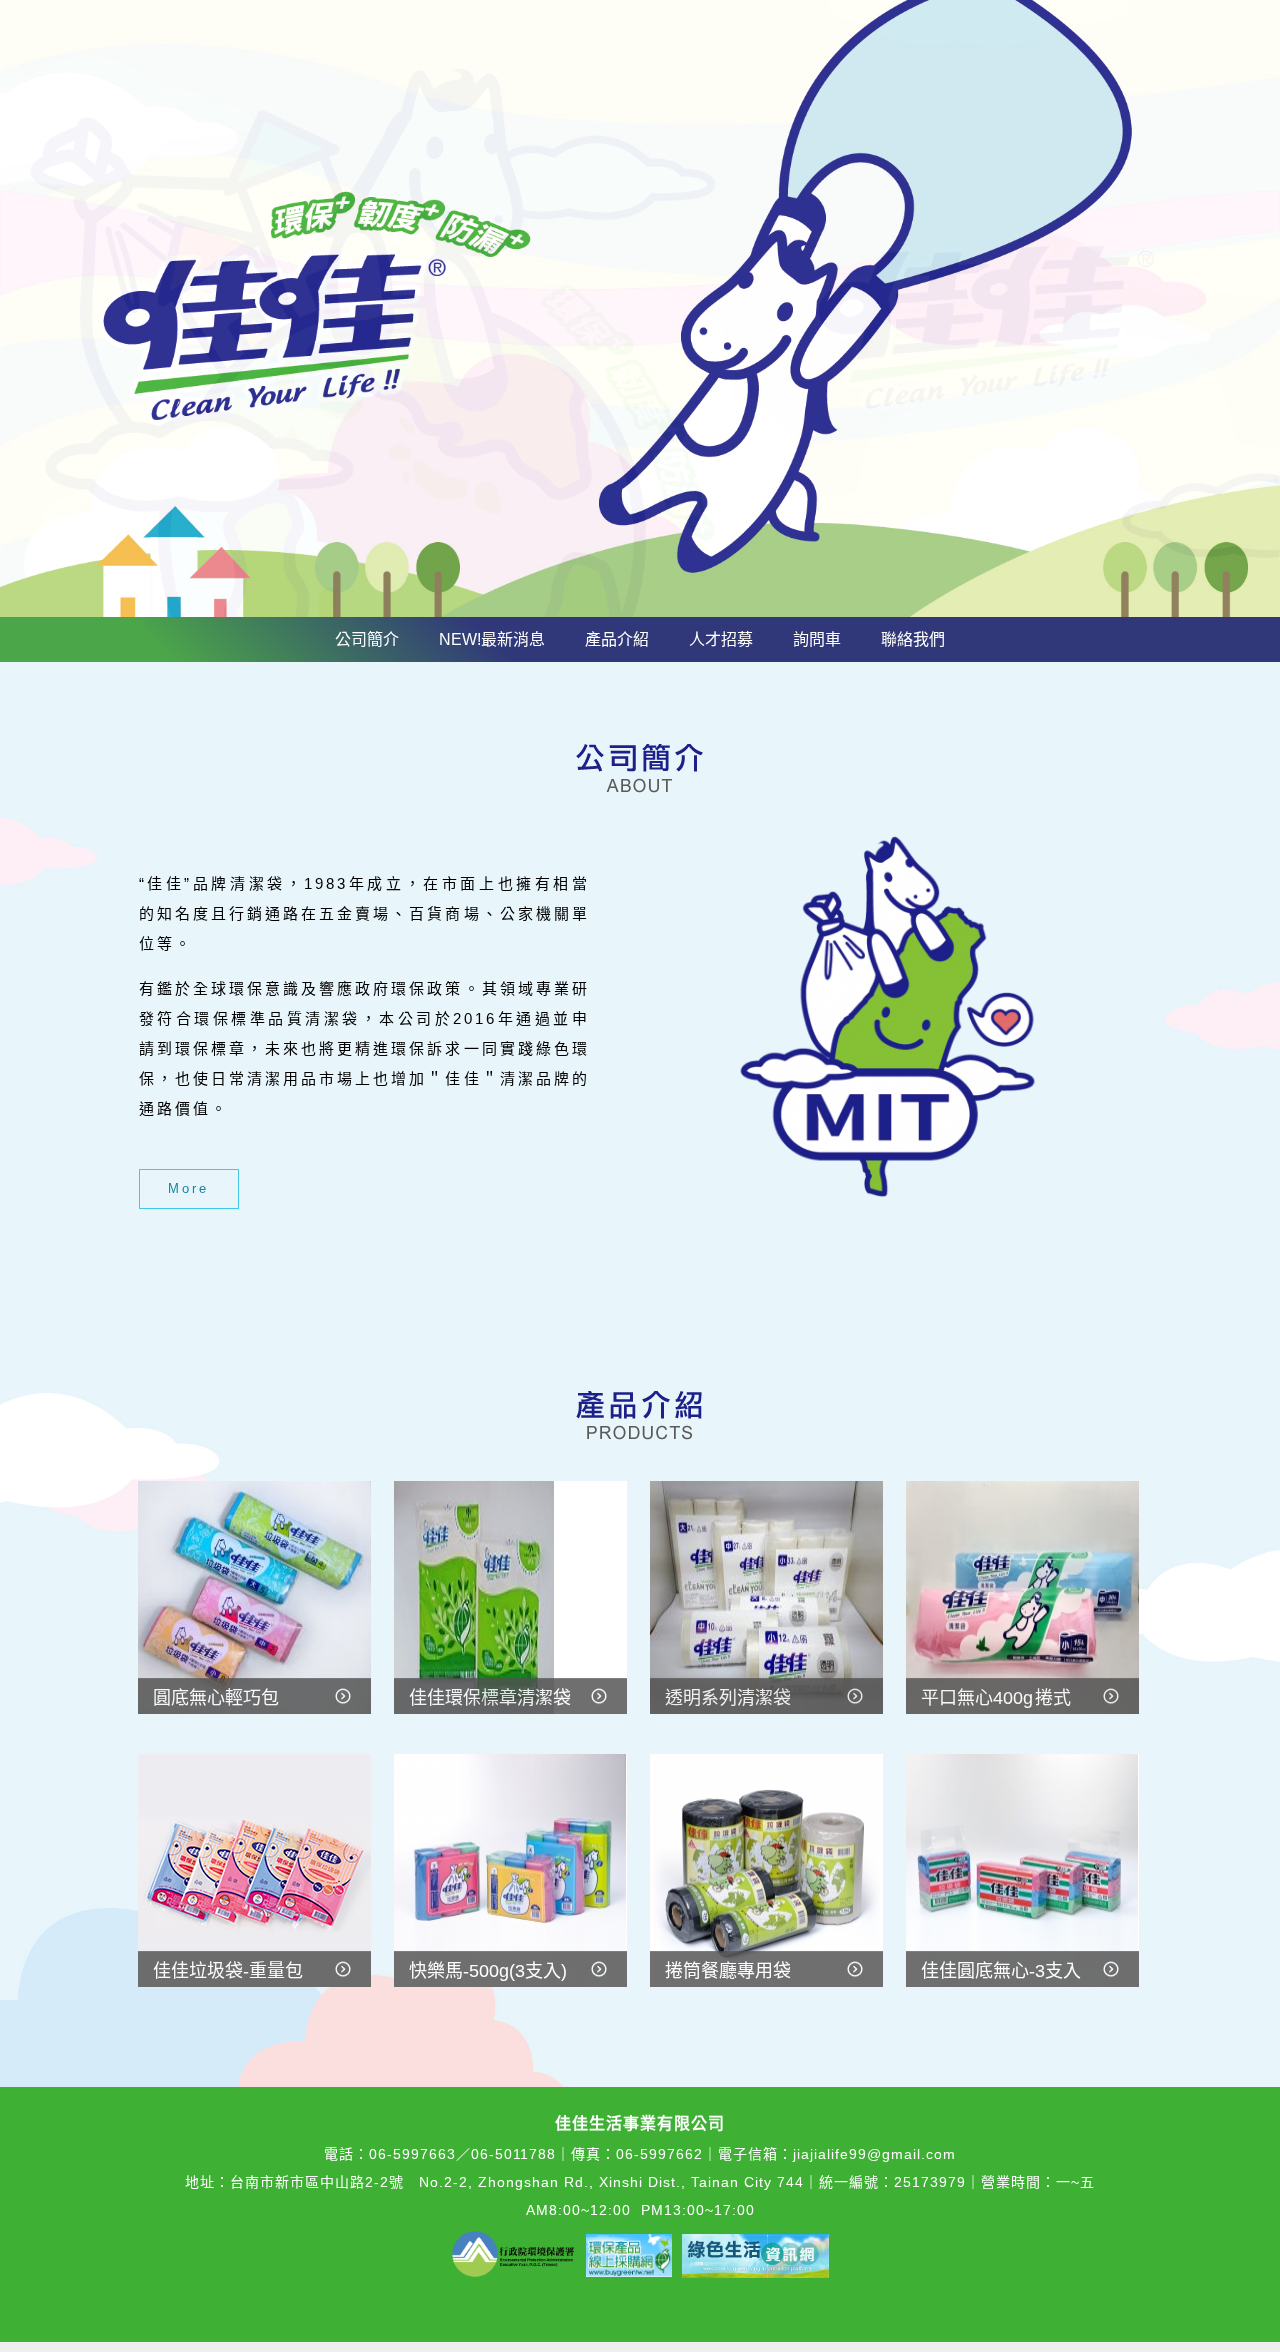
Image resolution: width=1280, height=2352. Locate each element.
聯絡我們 (913, 639)
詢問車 (817, 639)
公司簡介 (367, 639)
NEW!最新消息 (492, 639)
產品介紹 (617, 639)
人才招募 (721, 639)
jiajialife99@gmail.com (874, 2154)
